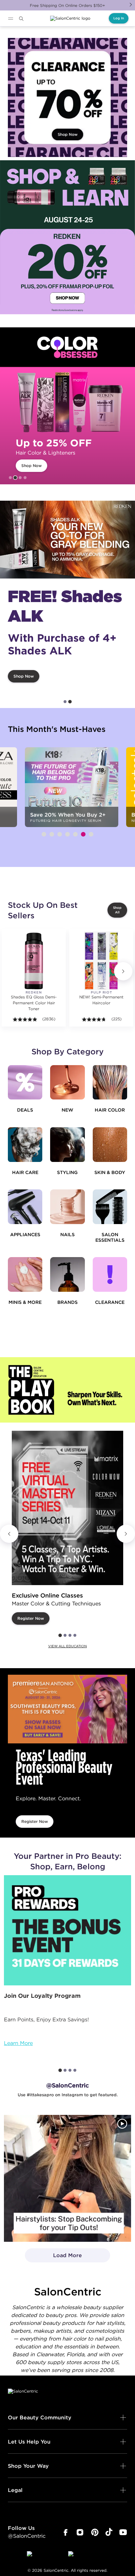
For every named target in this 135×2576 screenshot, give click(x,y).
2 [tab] (15, 478)
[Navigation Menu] (10, 19)
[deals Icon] (25, 1082)
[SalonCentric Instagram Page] (80, 2533)
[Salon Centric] (70, 18)
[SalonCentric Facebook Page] (65, 2533)
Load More (54, 2257)
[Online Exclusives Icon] (67, 1274)
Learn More (18, 2043)
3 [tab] (20, 478)
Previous (9, 1534)
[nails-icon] (67, 1207)
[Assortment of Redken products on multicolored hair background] (67, 540)
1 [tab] (10, 478)
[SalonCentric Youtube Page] (123, 2533)
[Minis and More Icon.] (25, 1274)
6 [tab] (83, 834)
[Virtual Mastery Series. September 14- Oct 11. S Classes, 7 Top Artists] (67, 1508)
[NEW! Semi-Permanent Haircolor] (101, 961)
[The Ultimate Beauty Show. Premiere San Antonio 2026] (67, 1709)
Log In (119, 18)
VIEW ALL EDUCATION (67, 1646)
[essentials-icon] (110, 1207)
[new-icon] (67, 1082)
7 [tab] (91, 834)
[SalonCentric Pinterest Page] (95, 2533)
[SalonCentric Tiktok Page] (109, 2533)
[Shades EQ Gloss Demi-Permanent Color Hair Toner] (34, 961)
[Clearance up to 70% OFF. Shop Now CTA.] (67, 97)
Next (131, 5)
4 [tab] (25, 478)
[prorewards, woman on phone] (67, 1930)
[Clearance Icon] (110, 1274)
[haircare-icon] (25, 1144)
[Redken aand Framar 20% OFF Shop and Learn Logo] (67, 237)
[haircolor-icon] (110, 1082)
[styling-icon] (67, 1144)
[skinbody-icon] (110, 1144)
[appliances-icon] (25, 1207)
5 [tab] (75, 834)
